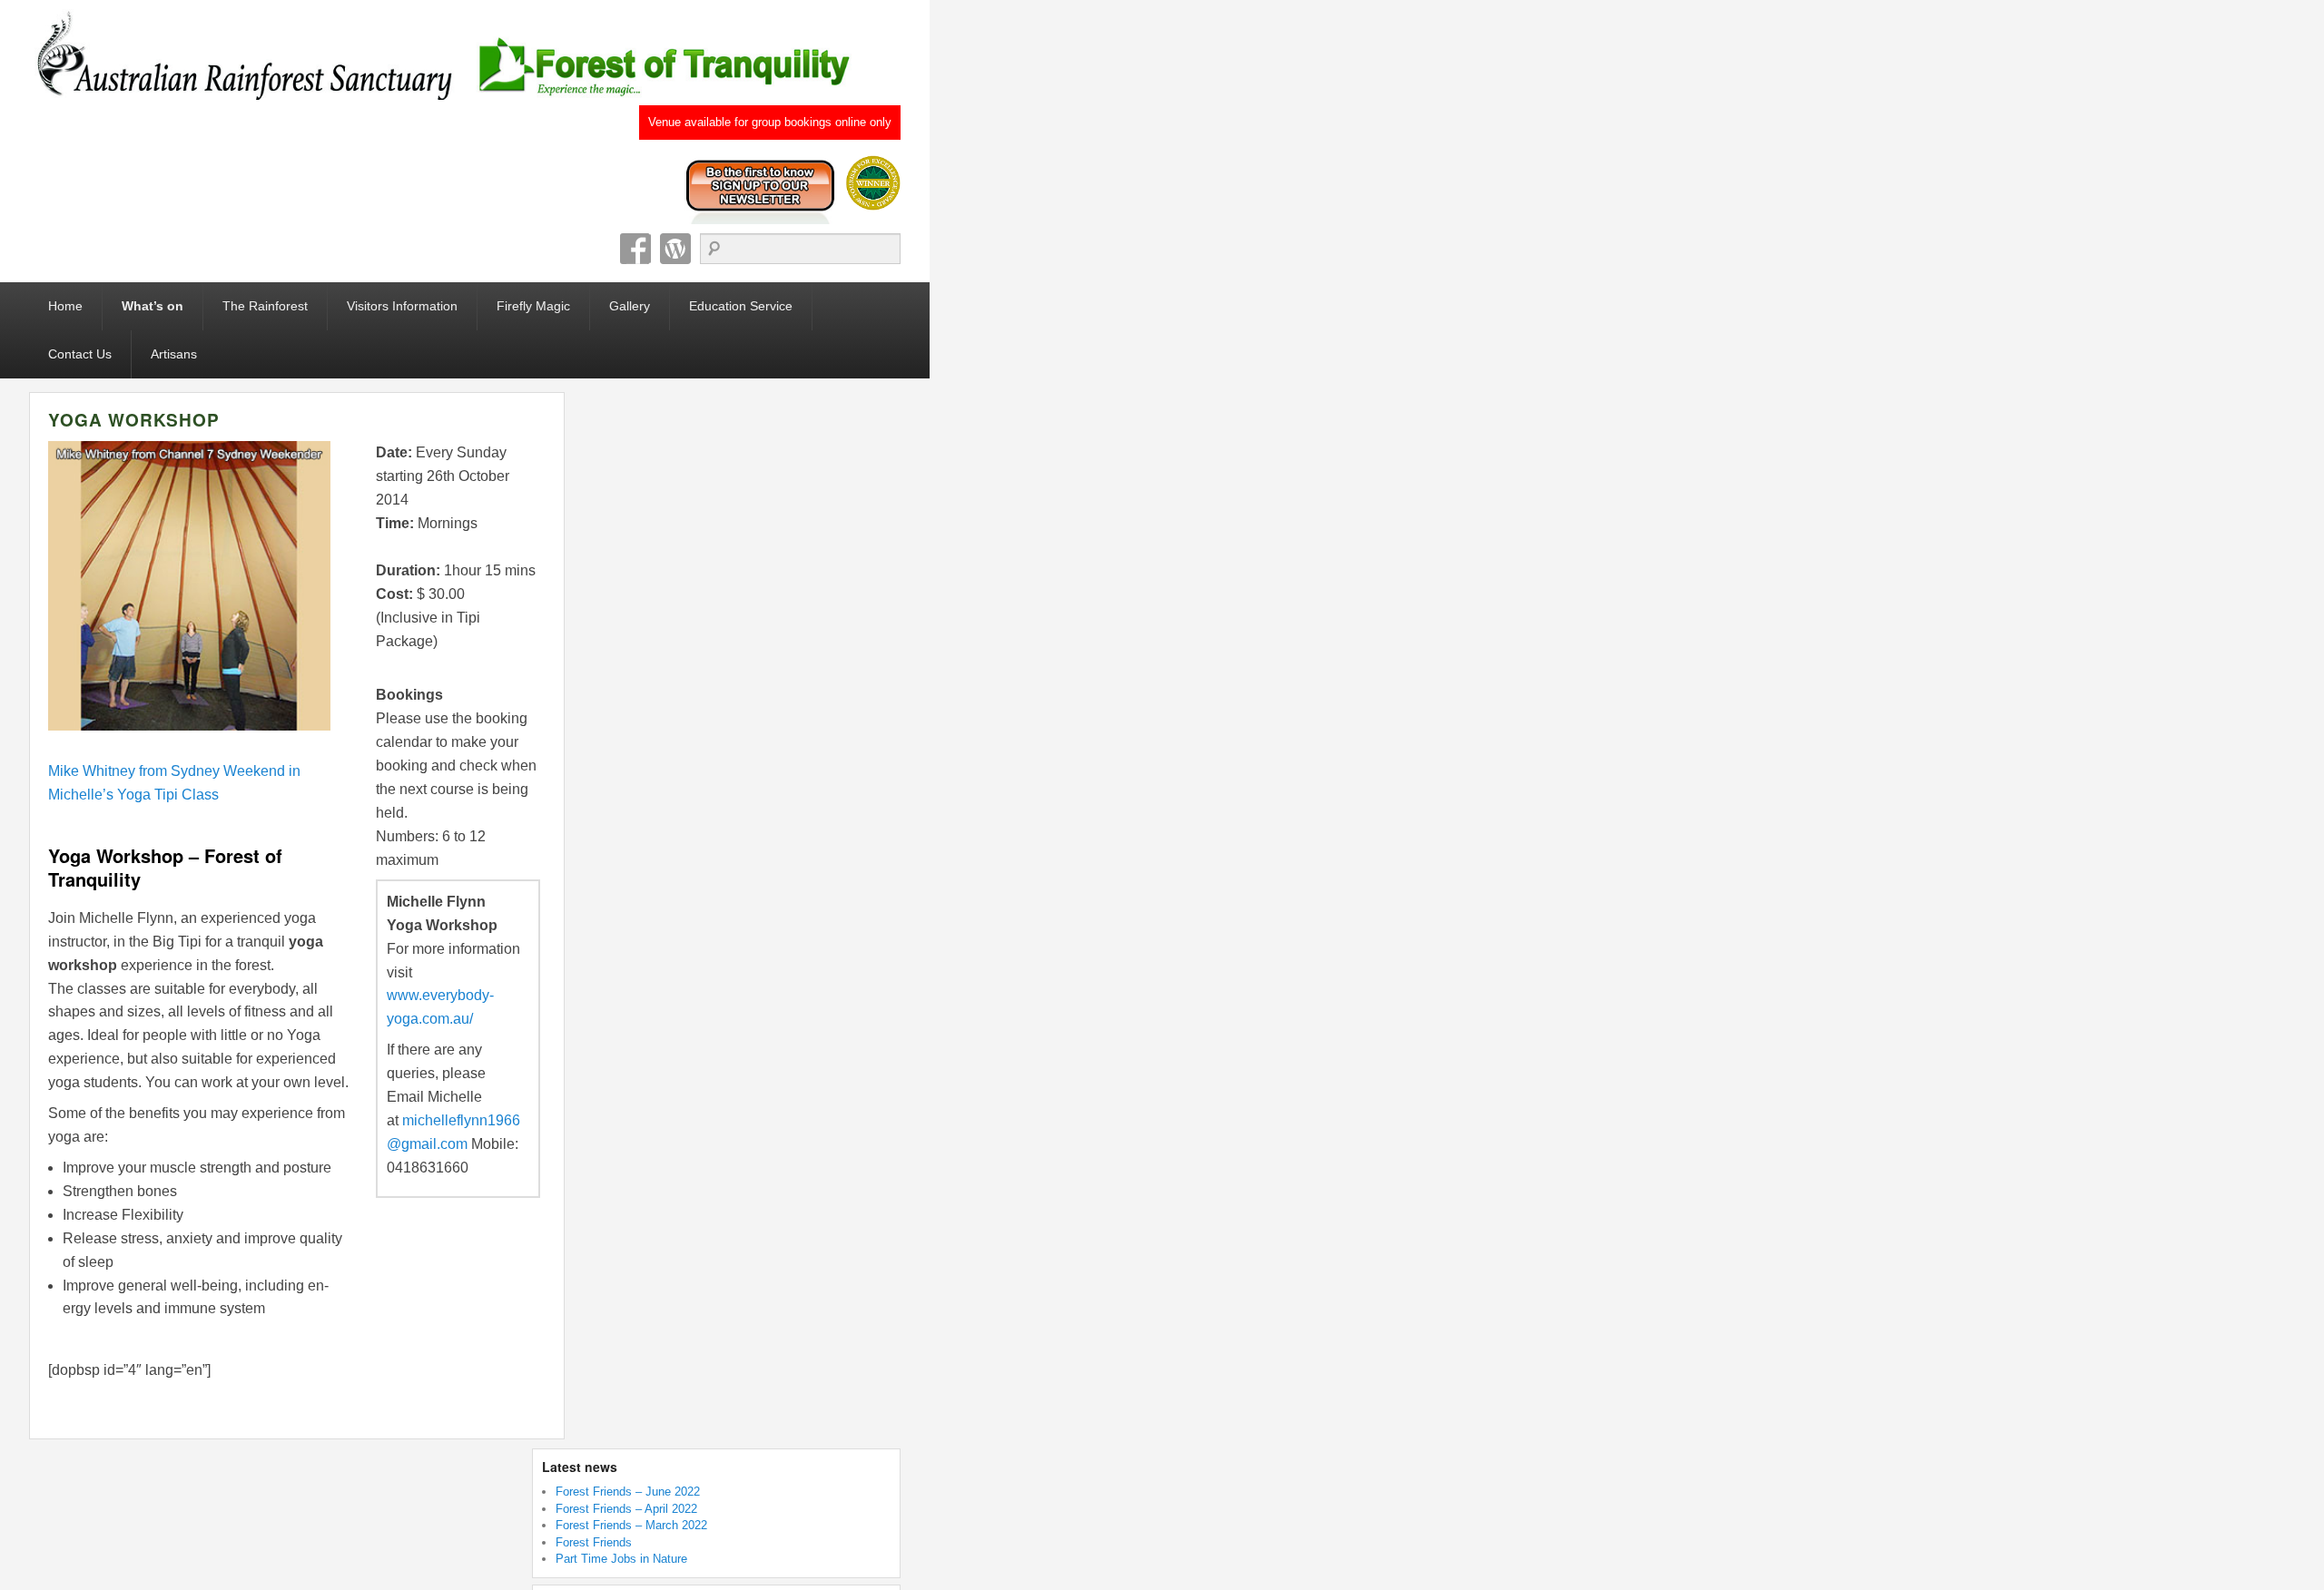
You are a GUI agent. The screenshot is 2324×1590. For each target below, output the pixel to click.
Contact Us (80, 354)
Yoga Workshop (134, 420)
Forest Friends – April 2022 (626, 1509)
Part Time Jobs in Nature (621, 1559)
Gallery (630, 306)
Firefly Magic (533, 306)
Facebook (635, 249)
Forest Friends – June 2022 (628, 1492)
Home (65, 306)
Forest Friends (594, 1542)
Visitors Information (402, 306)
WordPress (675, 249)
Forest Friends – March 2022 (631, 1525)
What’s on (153, 306)
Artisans (174, 354)
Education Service (741, 306)
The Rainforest (265, 306)
